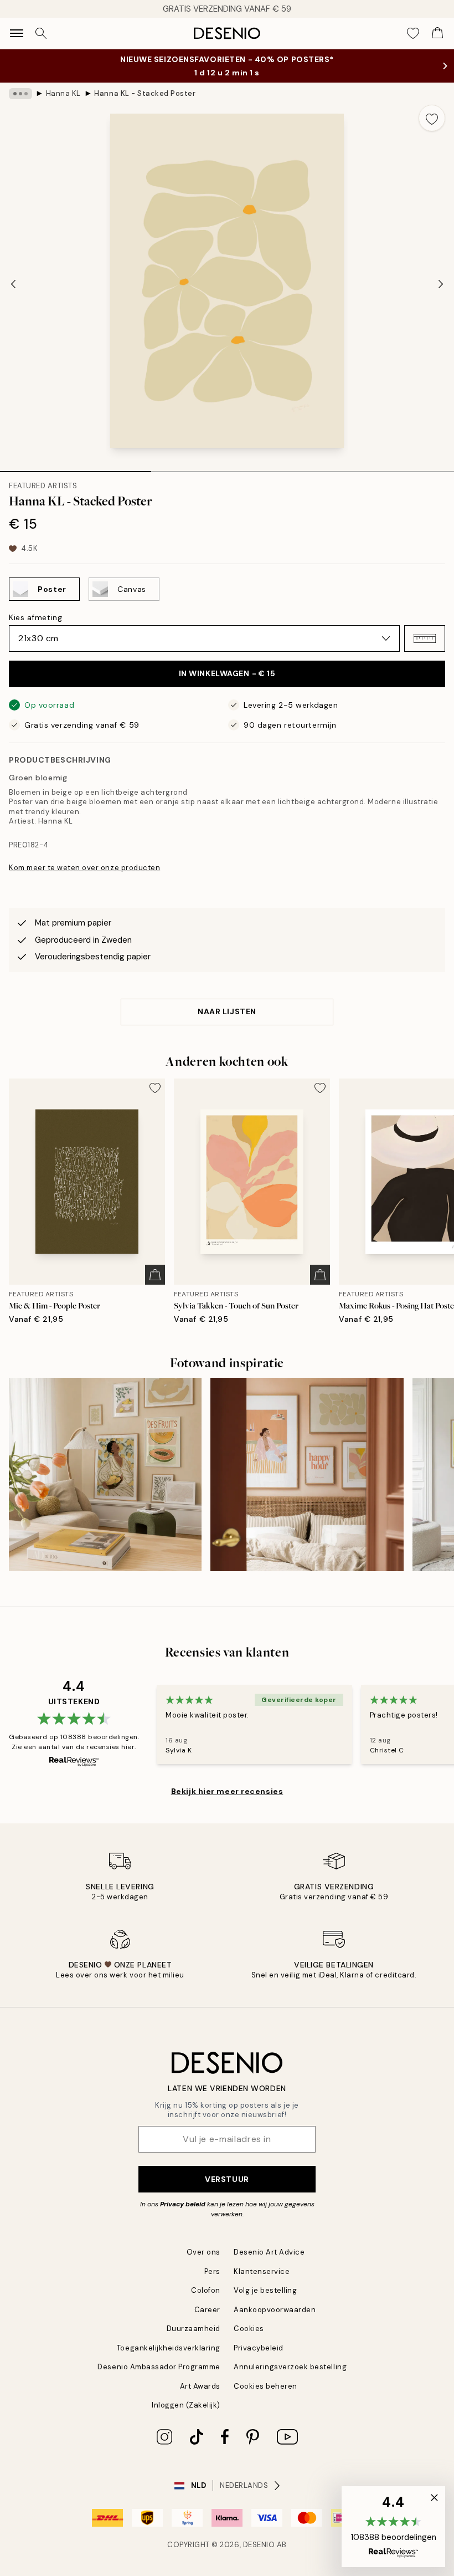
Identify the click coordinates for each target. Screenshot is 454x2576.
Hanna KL (63, 93)
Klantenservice (262, 2271)
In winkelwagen (227, 673)
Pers (212, 2271)
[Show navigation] (17, 33)
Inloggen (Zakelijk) (186, 2405)
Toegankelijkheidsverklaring (169, 2348)
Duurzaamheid (194, 2329)
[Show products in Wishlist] (413, 33)
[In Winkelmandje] (155, 1275)
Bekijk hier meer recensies (227, 1791)
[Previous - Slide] (13, 284)
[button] (425, 638)
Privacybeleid (259, 2348)
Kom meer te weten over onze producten (84, 868)
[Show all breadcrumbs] (20, 94)
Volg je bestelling (265, 2290)
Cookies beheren (265, 2386)
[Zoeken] (41, 33)
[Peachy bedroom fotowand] (307, 1474)
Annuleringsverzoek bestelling (290, 2367)
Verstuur (227, 2179)
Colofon (206, 2290)
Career (207, 2310)
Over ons (203, 2252)
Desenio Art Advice (269, 2252)
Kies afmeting (35, 617)
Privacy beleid (183, 2204)
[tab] (76, 468)
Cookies (249, 2329)
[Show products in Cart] (437, 33)
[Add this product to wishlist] (432, 118)
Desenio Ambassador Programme (159, 2367)
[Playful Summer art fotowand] (105, 1474)
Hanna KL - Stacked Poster (145, 93)
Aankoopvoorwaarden (275, 2310)
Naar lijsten (227, 1011)
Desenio (259, 2545)
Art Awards (200, 2386)
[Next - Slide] (441, 284)
